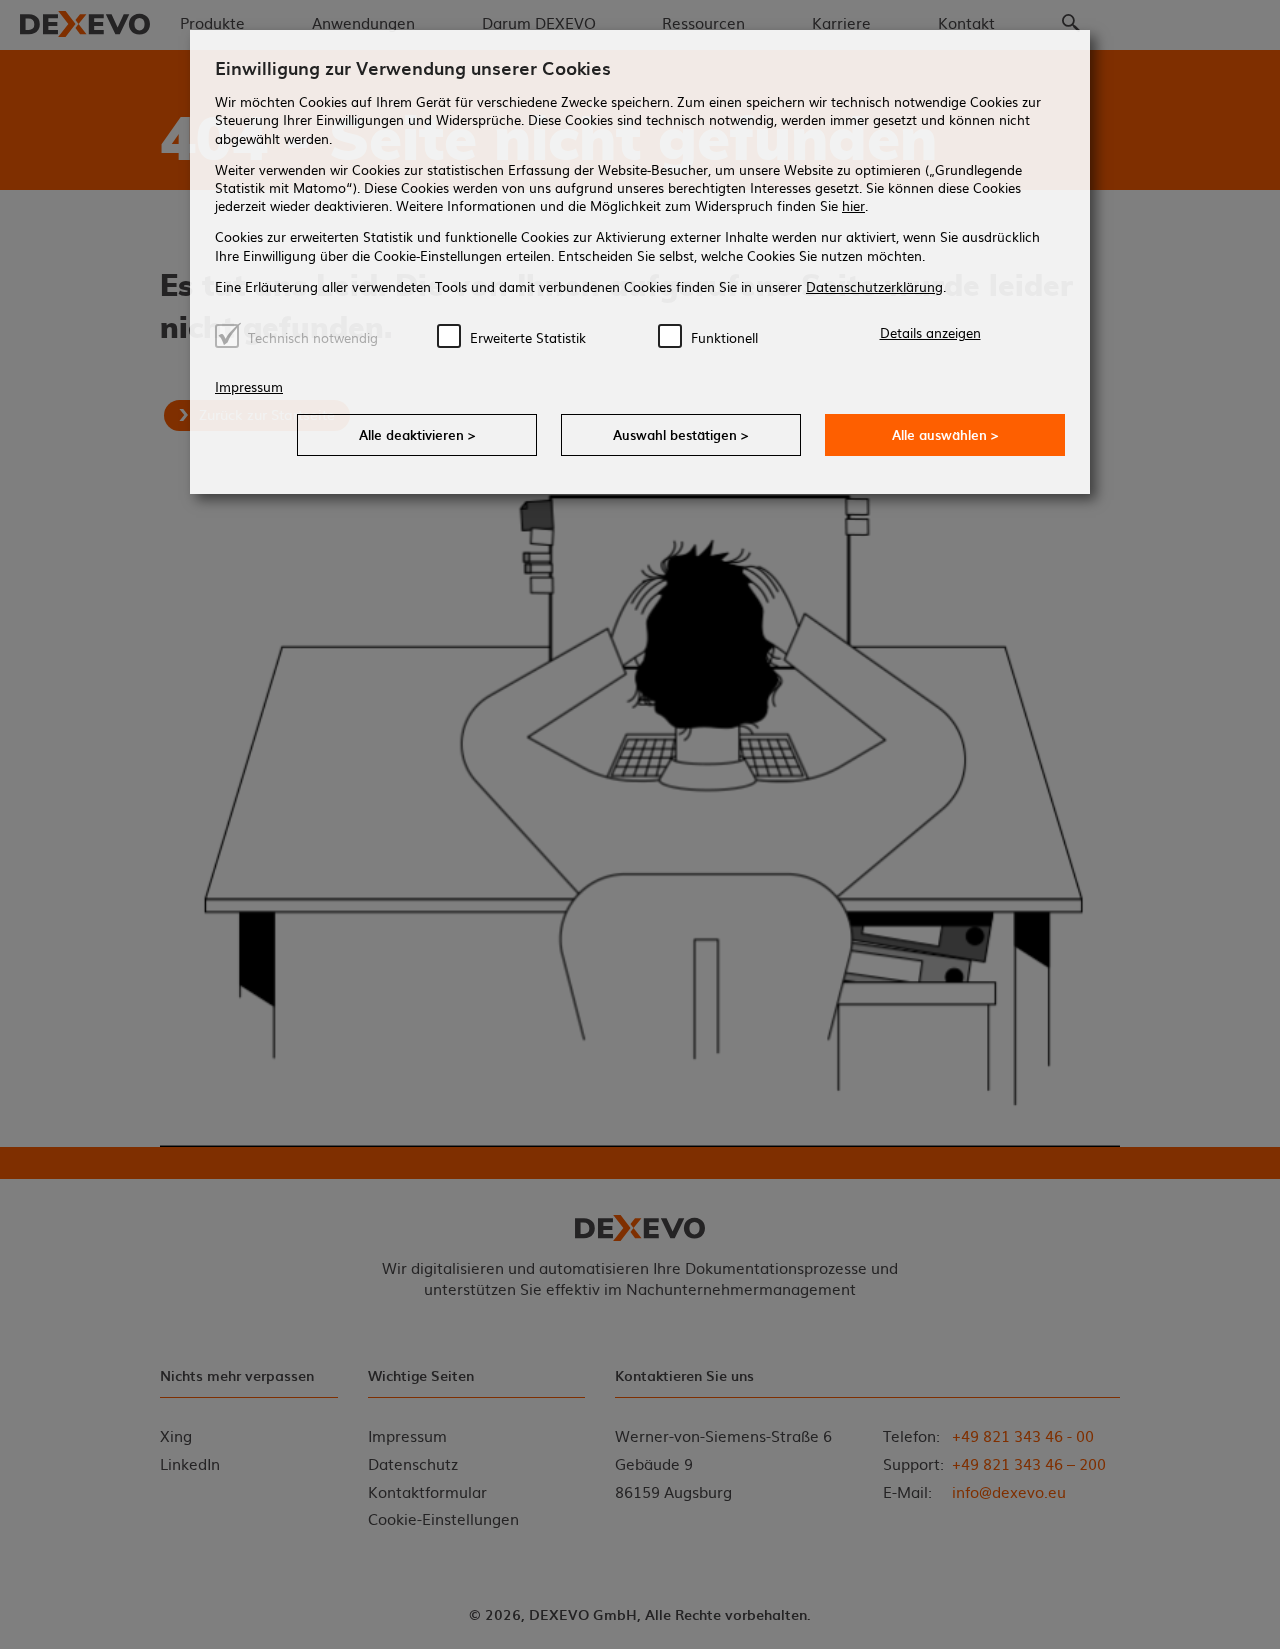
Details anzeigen (930, 332)
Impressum (249, 386)
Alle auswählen (945, 434)
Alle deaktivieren (417, 434)
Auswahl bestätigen (681, 434)
